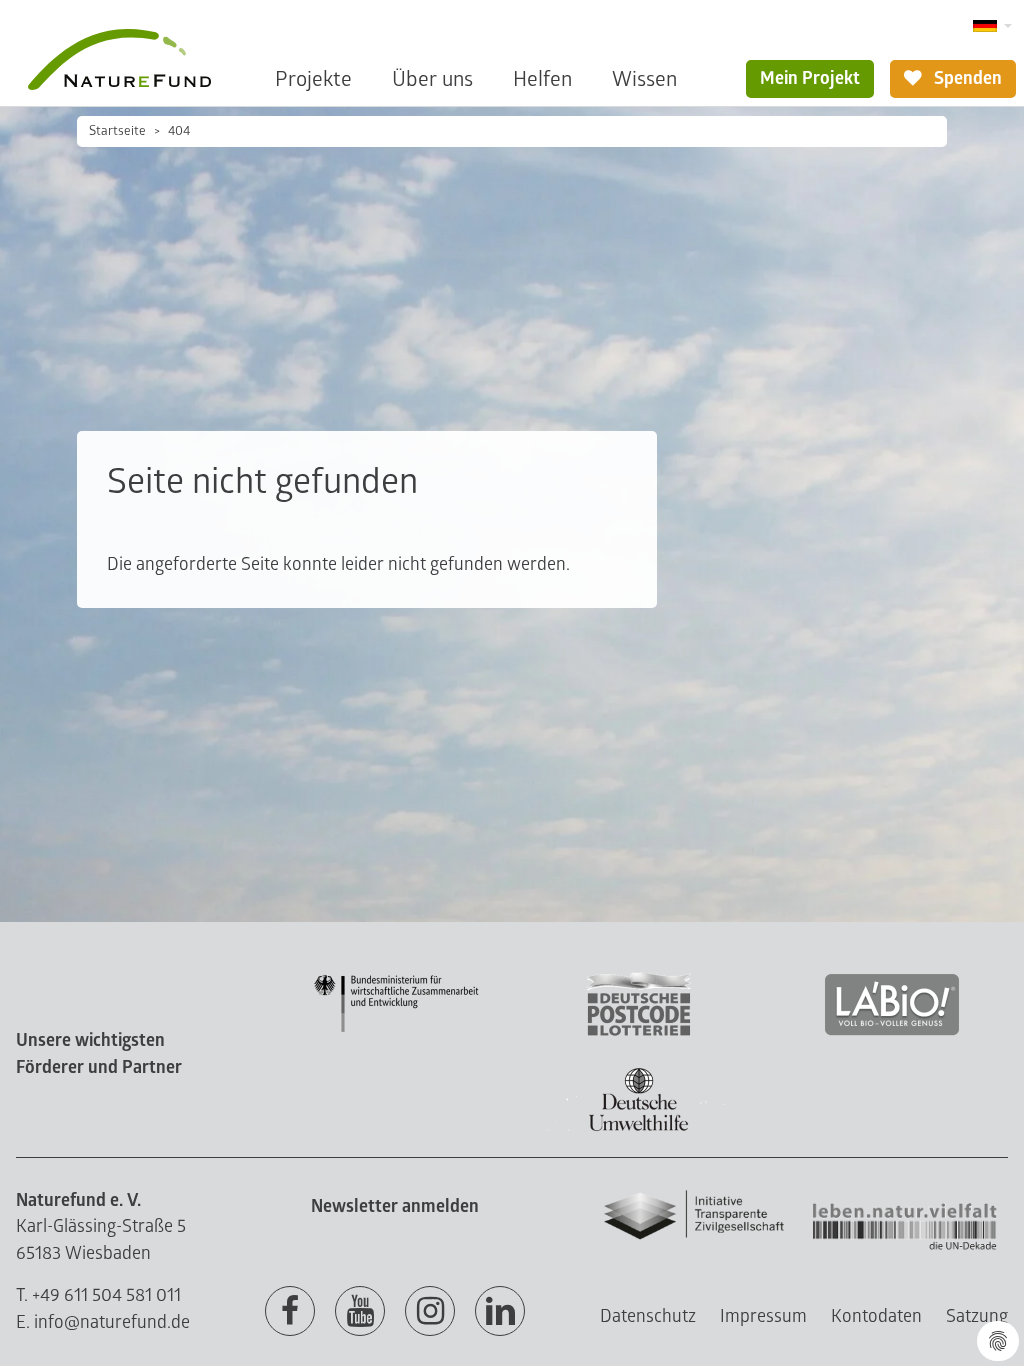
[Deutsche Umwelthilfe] (639, 1127)
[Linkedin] (500, 1312)
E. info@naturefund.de (103, 1322)
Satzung (977, 1316)
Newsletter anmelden (395, 1206)
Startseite (117, 131)
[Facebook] (290, 1312)
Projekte (313, 79)
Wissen (644, 79)
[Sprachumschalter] (992, 26)
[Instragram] (430, 1312)
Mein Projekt (810, 78)
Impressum (763, 1316)
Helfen (542, 79)
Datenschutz (648, 1316)
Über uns (432, 79)
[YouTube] (360, 1312)
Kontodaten (876, 1316)
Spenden (966, 78)
